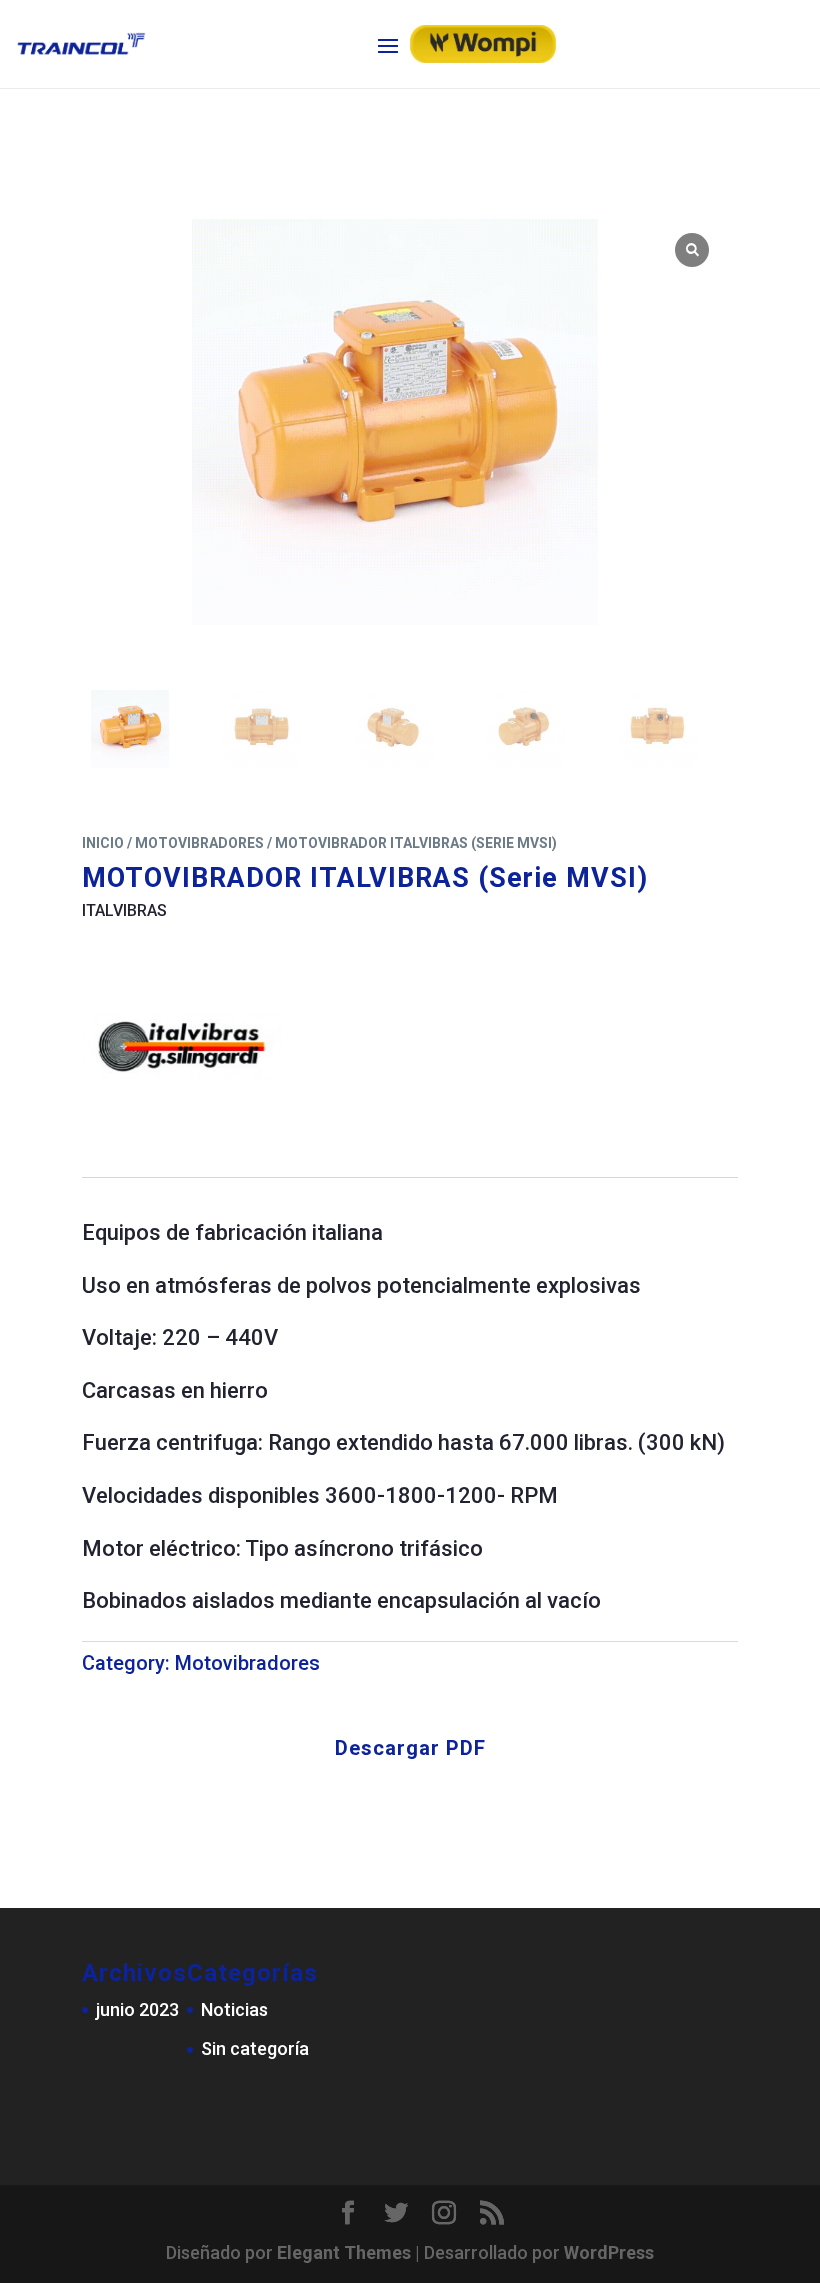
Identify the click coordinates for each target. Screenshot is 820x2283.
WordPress (609, 2252)
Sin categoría (255, 2048)
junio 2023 (137, 2009)
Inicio (103, 843)
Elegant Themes (344, 2252)
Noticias (234, 2009)
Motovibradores (199, 843)
